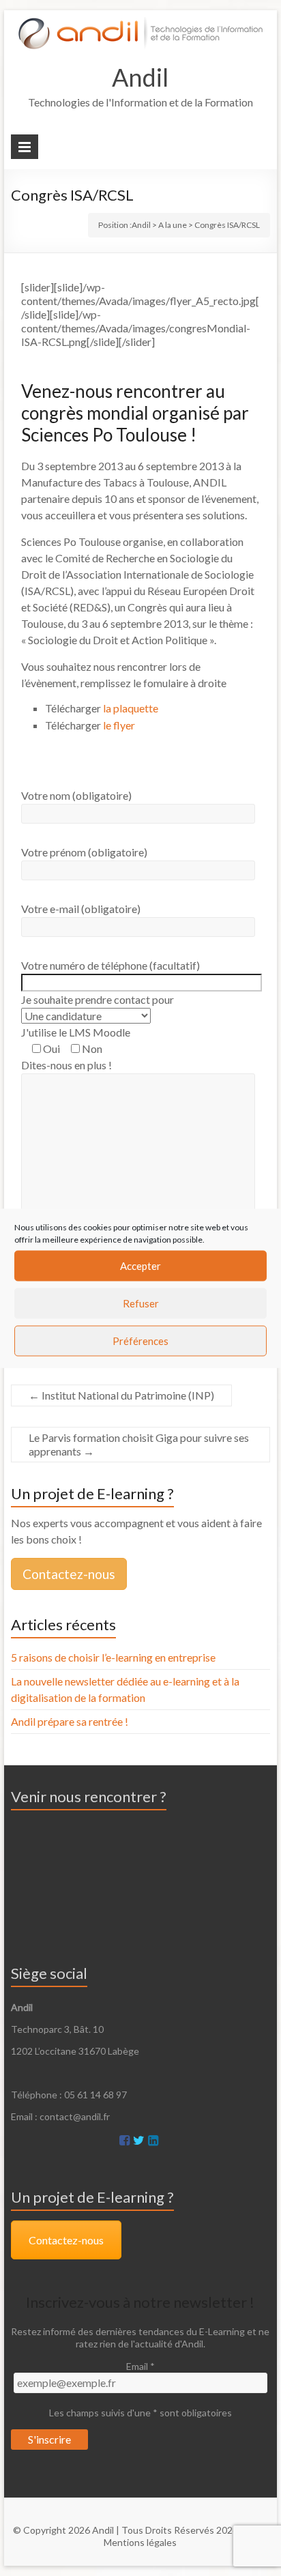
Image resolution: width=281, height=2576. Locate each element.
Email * (140, 2366)
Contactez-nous (69, 1574)
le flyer (119, 725)
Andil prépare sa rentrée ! (70, 1721)
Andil (140, 77)
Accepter (140, 1266)
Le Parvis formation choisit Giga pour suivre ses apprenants (139, 1444)
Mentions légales (140, 2542)
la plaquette (131, 708)
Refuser (141, 1303)
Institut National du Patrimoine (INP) (121, 1395)
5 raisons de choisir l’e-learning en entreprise (113, 1657)
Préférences (140, 1341)
